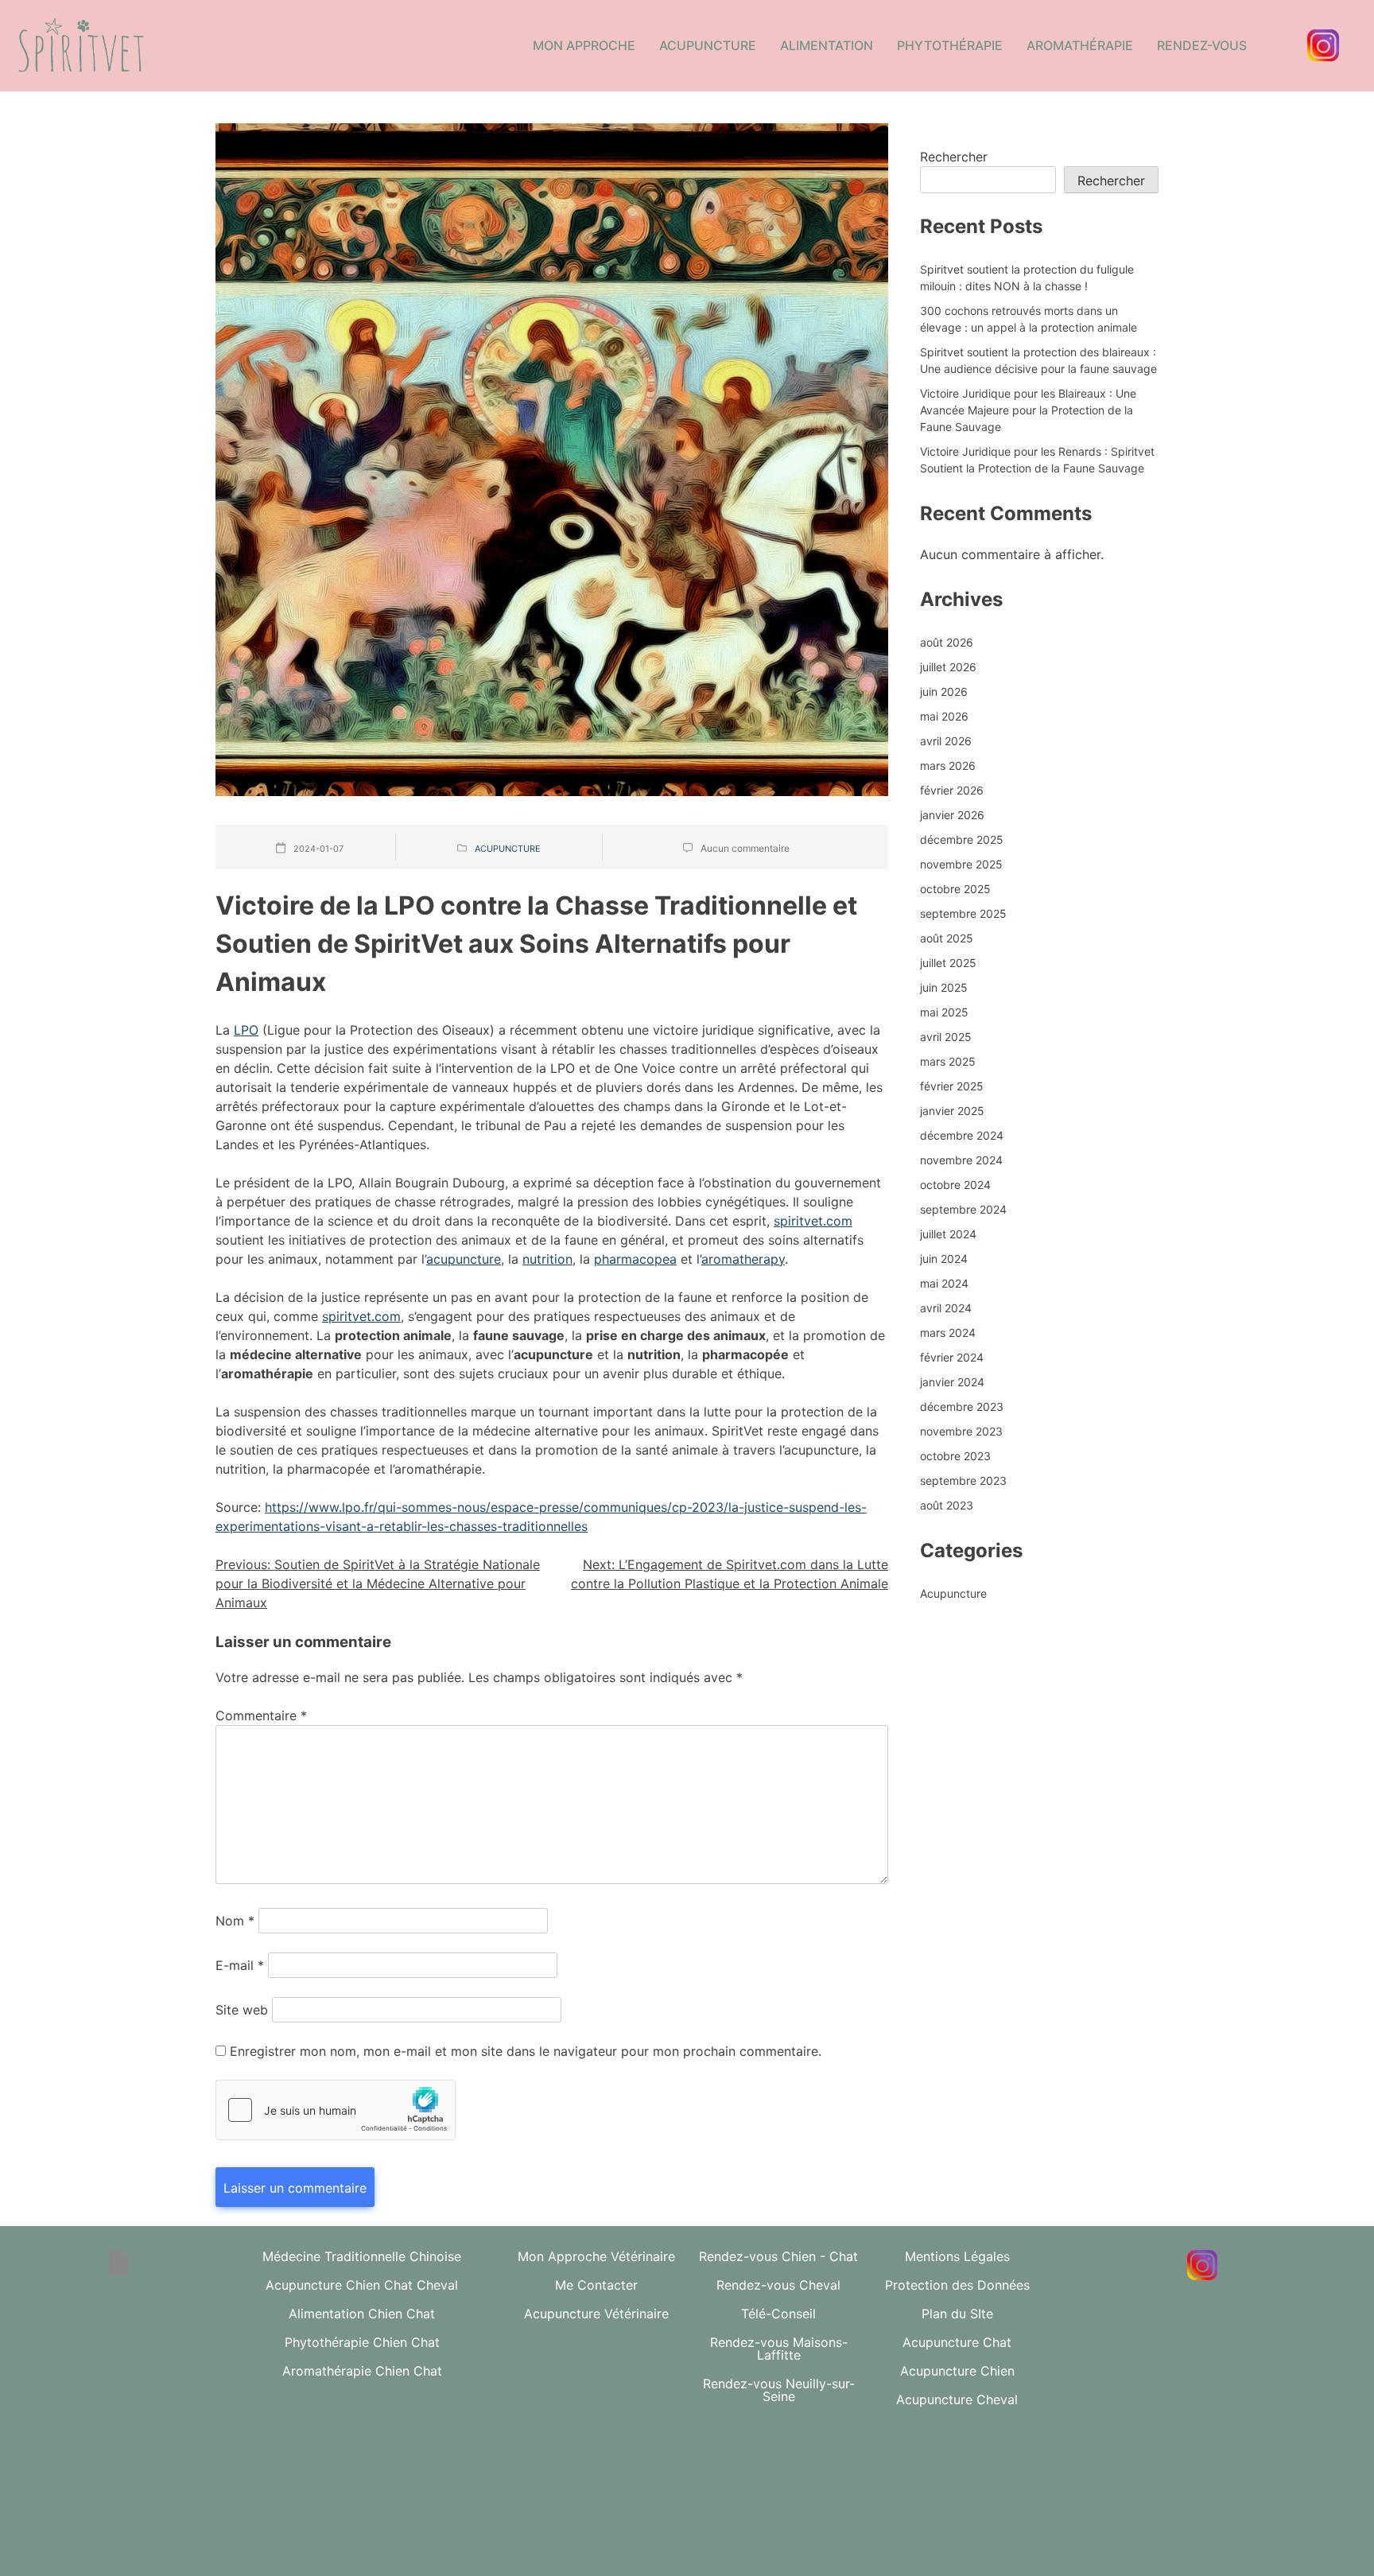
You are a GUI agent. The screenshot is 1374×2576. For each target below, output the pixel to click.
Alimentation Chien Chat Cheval (844, 2466)
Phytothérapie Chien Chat (362, 2342)
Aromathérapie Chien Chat (362, 2371)
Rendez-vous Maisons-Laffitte (779, 2349)
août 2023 (947, 1505)
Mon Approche (584, 45)
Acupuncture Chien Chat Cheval (362, 2285)
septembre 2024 (963, 1209)
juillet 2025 (948, 963)
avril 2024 (946, 1308)
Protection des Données (957, 2285)
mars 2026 (948, 765)
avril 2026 (946, 741)
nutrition (547, 1259)
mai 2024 (944, 1283)
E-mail (240, 1965)
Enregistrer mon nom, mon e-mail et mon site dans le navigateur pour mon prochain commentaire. (526, 2051)
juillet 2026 (948, 667)
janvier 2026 (952, 815)
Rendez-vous (1202, 45)
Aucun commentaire (745, 848)
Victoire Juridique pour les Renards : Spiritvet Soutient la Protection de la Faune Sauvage (1037, 460)
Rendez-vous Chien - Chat (778, 2256)
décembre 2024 (962, 1135)
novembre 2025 (961, 864)
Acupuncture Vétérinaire (596, 2314)
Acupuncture (708, 45)
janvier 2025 (952, 1111)
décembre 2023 (962, 1407)
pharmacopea (635, 1259)
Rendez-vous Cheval (778, 2285)
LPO (246, 1030)
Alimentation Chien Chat (362, 2314)
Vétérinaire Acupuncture (1045, 2460)
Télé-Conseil (778, 2314)
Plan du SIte (957, 2314)
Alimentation (827, 45)
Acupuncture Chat (957, 2342)
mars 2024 (948, 1333)
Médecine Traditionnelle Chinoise (362, 2256)
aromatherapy (743, 1259)
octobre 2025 (955, 889)
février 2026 (952, 790)
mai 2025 (944, 1012)
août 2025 (947, 938)
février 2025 (952, 1086)
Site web (242, 2010)
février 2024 (952, 1357)
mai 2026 (944, 716)
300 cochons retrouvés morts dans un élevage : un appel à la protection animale (1029, 319)
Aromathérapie (1080, 45)
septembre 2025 (963, 913)
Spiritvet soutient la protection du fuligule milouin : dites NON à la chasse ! (1027, 278)
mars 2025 (948, 1061)
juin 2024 (944, 1259)
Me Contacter (596, 2285)
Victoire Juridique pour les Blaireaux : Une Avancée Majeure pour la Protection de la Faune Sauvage (1028, 410)
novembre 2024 (961, 1160)
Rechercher (954, 157)
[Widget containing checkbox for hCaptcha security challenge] (336, 2110)
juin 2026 (944, 692)
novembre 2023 (961, 1431)
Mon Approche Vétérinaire (596, 2256)
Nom (235, 1921)
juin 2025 (944, 987)
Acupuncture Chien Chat (642, 2460)
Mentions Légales (957, 2256)
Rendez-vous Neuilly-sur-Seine (779, 2390)
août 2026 (947, 642)
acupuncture (464, 1259)
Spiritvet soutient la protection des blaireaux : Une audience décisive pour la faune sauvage (1038, 360)
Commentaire (261, 1715)
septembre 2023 (963, 1480)
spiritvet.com (813, 1221)
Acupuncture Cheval (957, 2399)
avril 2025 (946, 1037)
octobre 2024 (955, 1185)
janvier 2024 (952, 1382)
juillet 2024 (948, 1234)
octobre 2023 (955, 1456)
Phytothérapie (950, 45)
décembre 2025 (962, 839)
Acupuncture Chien (957, 2371)
